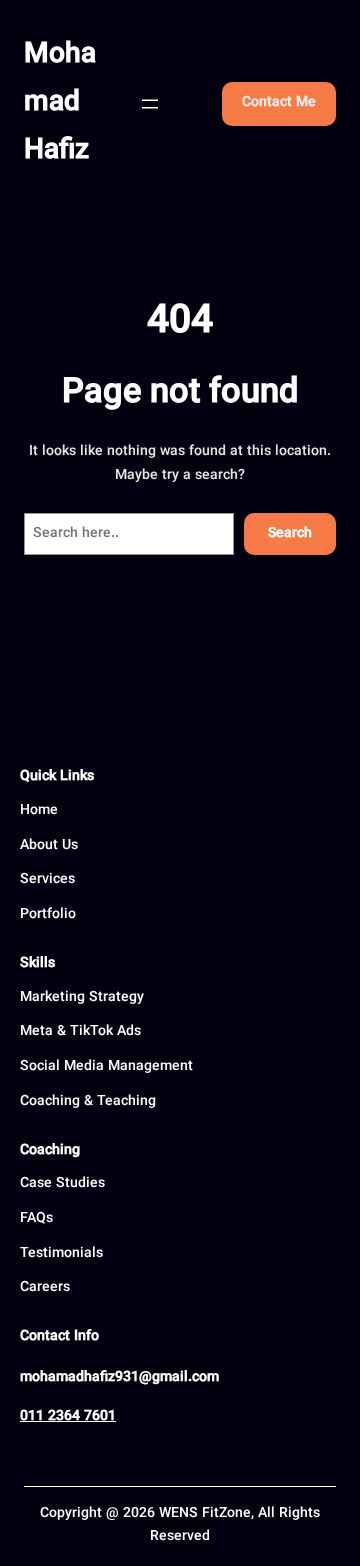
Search (290, 534)
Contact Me (279, 103)
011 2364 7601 (68, 1417)
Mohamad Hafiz (60, 103)
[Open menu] (150, 104)
